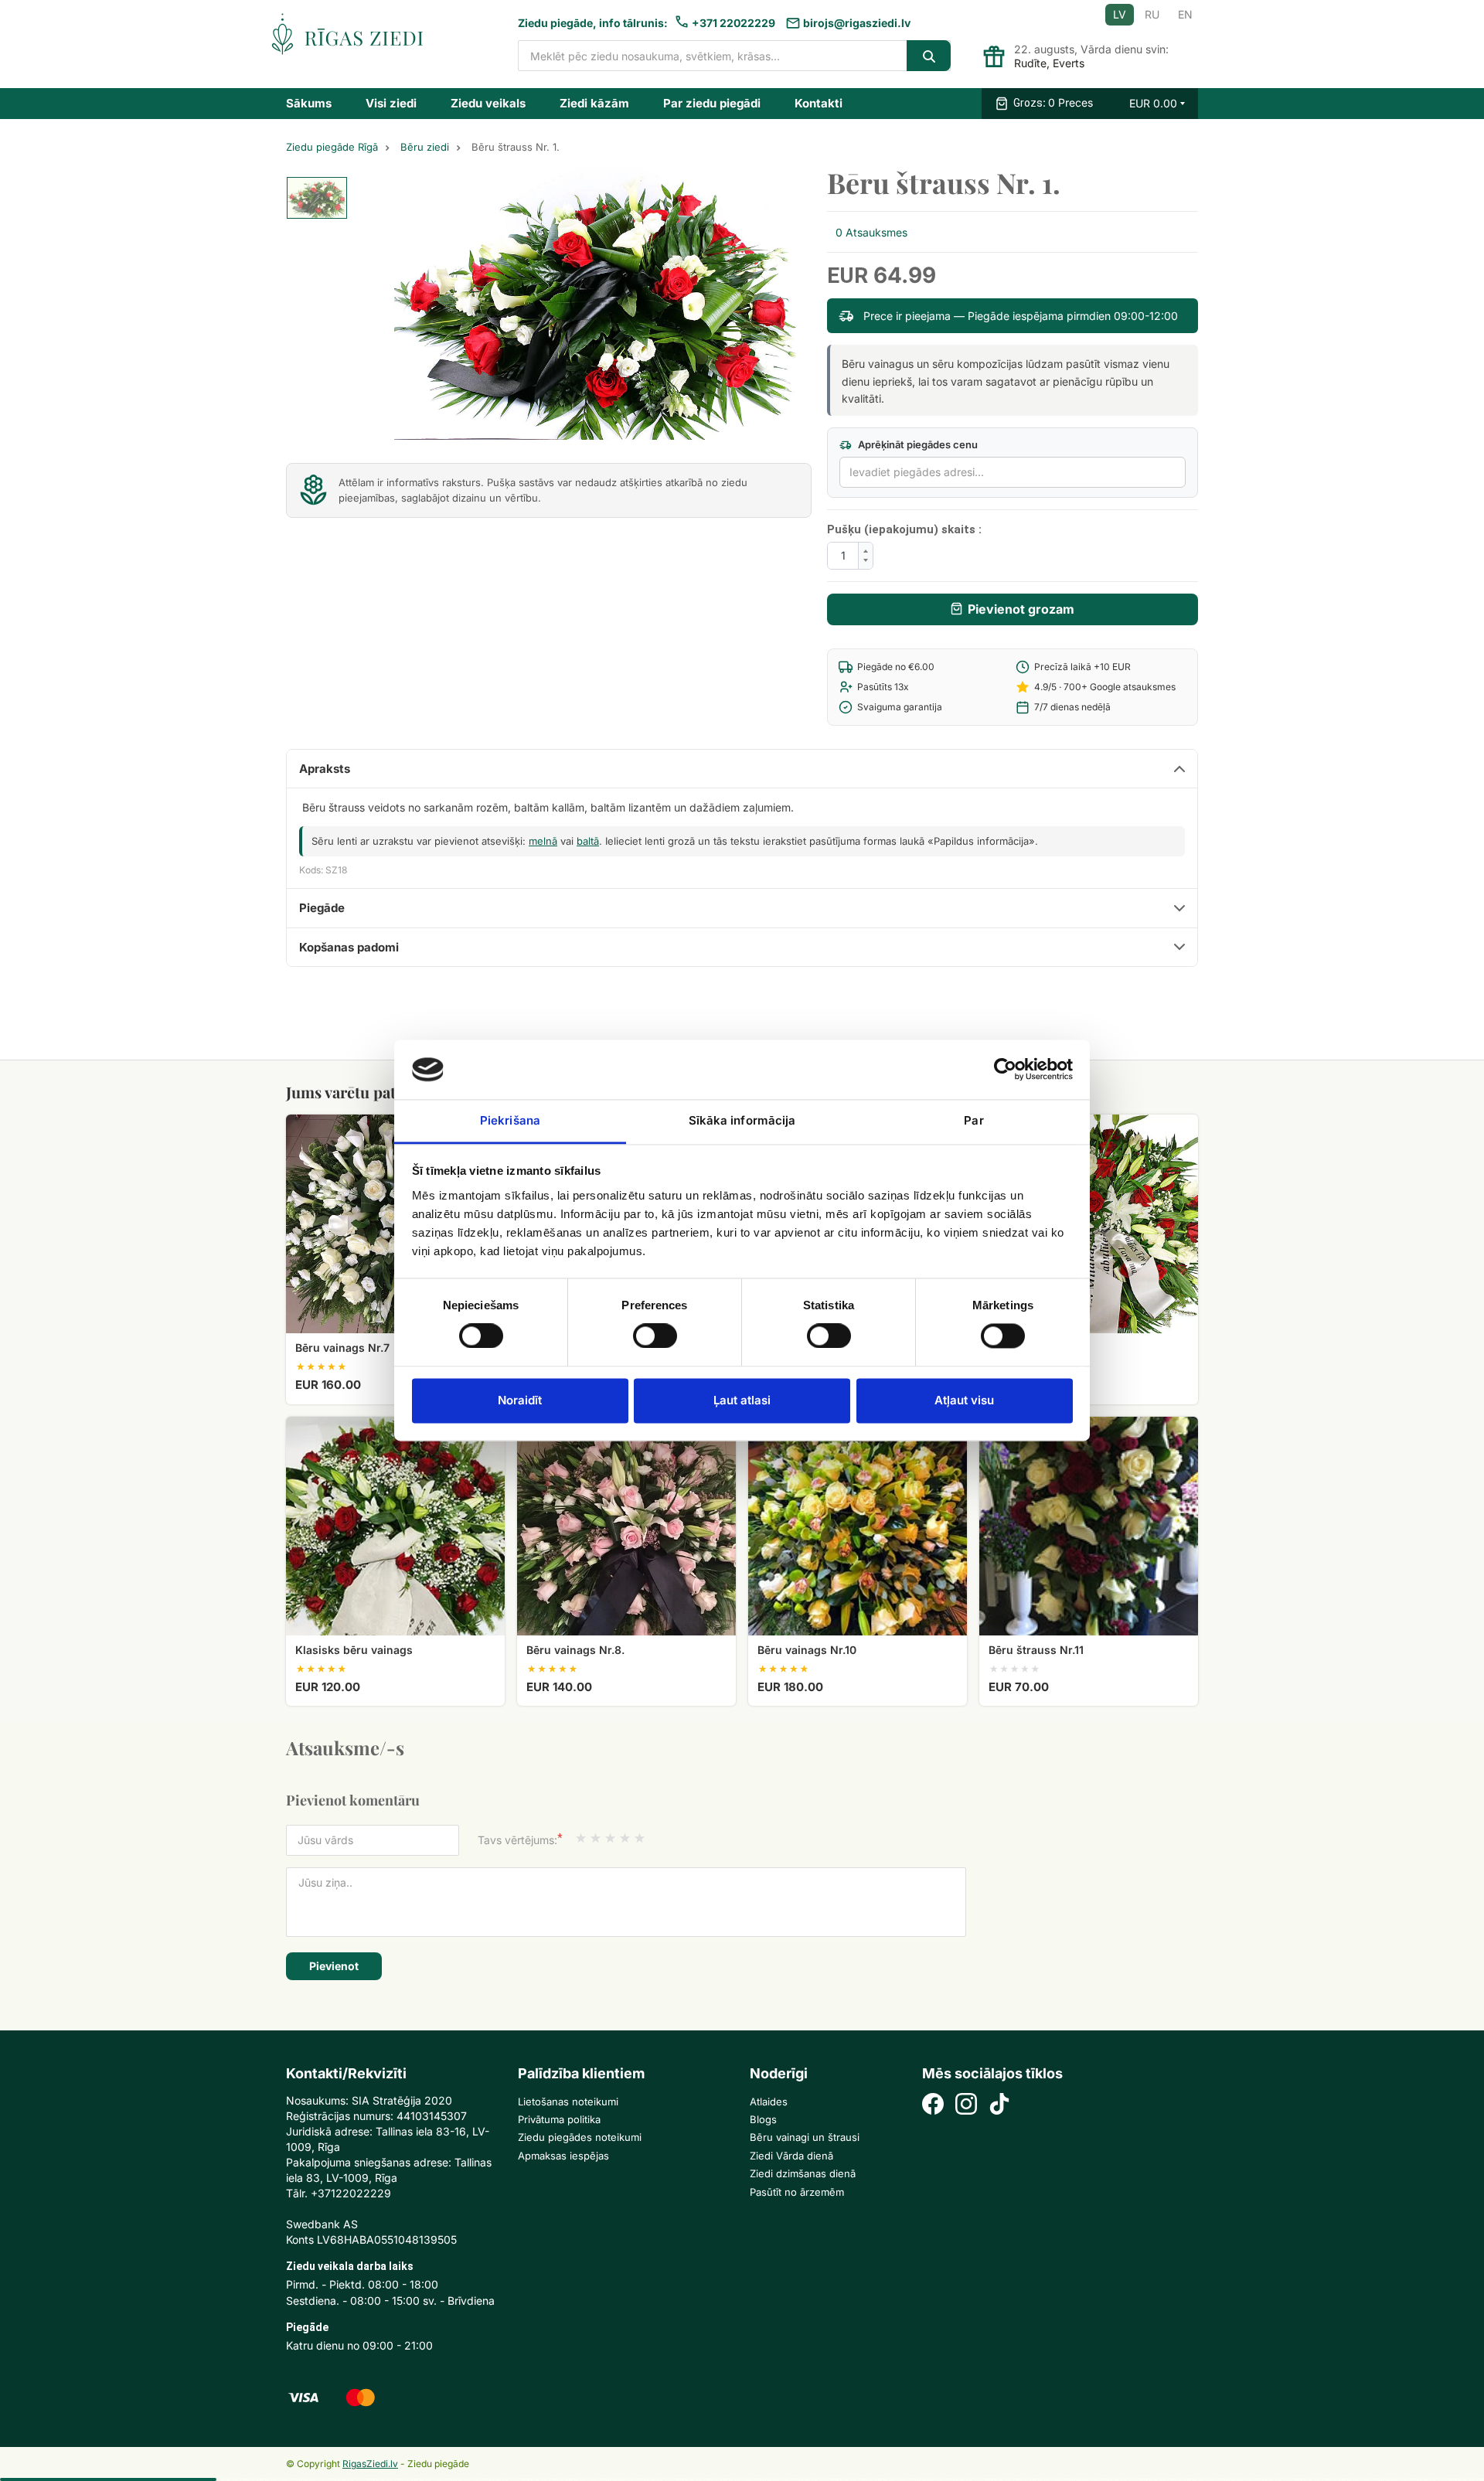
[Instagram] (966, 2106)
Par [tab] (973, 1120)
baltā (588, 841)
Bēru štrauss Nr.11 (1036, 1650)
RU (1152, 14)
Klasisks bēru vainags (354, 1650)
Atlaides (769, 2102)
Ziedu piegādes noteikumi (580, 2137)
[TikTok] (999, 2106)
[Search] (929, 56)
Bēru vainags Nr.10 (807, 1650)
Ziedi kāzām (594, 103)
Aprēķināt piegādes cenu (917, 444)
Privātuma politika (559, 2119)
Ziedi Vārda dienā (791, 2156)
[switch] (647, 1331)
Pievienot (334, 1966)
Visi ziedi (391, 103)
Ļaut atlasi (742, 1400)
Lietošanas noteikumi (568, 2102)
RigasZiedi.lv (370, 2464)
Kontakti (819, 103)
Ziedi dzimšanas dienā (803, 2173)
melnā (543, 841)
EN (1185, 14)
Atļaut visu (964, 1400)
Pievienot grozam (1021, 609)
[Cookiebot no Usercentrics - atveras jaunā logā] (1005, 1070)
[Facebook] (933, 2106)
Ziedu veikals (488, 103)
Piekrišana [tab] (510, 1120)
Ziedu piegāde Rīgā (332, 147)
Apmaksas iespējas (563, 2156)
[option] (317, 198)
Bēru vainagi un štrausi (805, 2137)
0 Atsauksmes (871, 232)
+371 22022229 (733, 23)
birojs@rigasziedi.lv (857, 23)
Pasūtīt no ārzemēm (797, 2192)
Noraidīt (520, 1400)
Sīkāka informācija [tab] (742, 1120)
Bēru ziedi (425, 147)
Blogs (763, 2119)
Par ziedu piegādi (712, 103)
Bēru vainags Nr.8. (575, 1650)
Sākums (309, 103)
